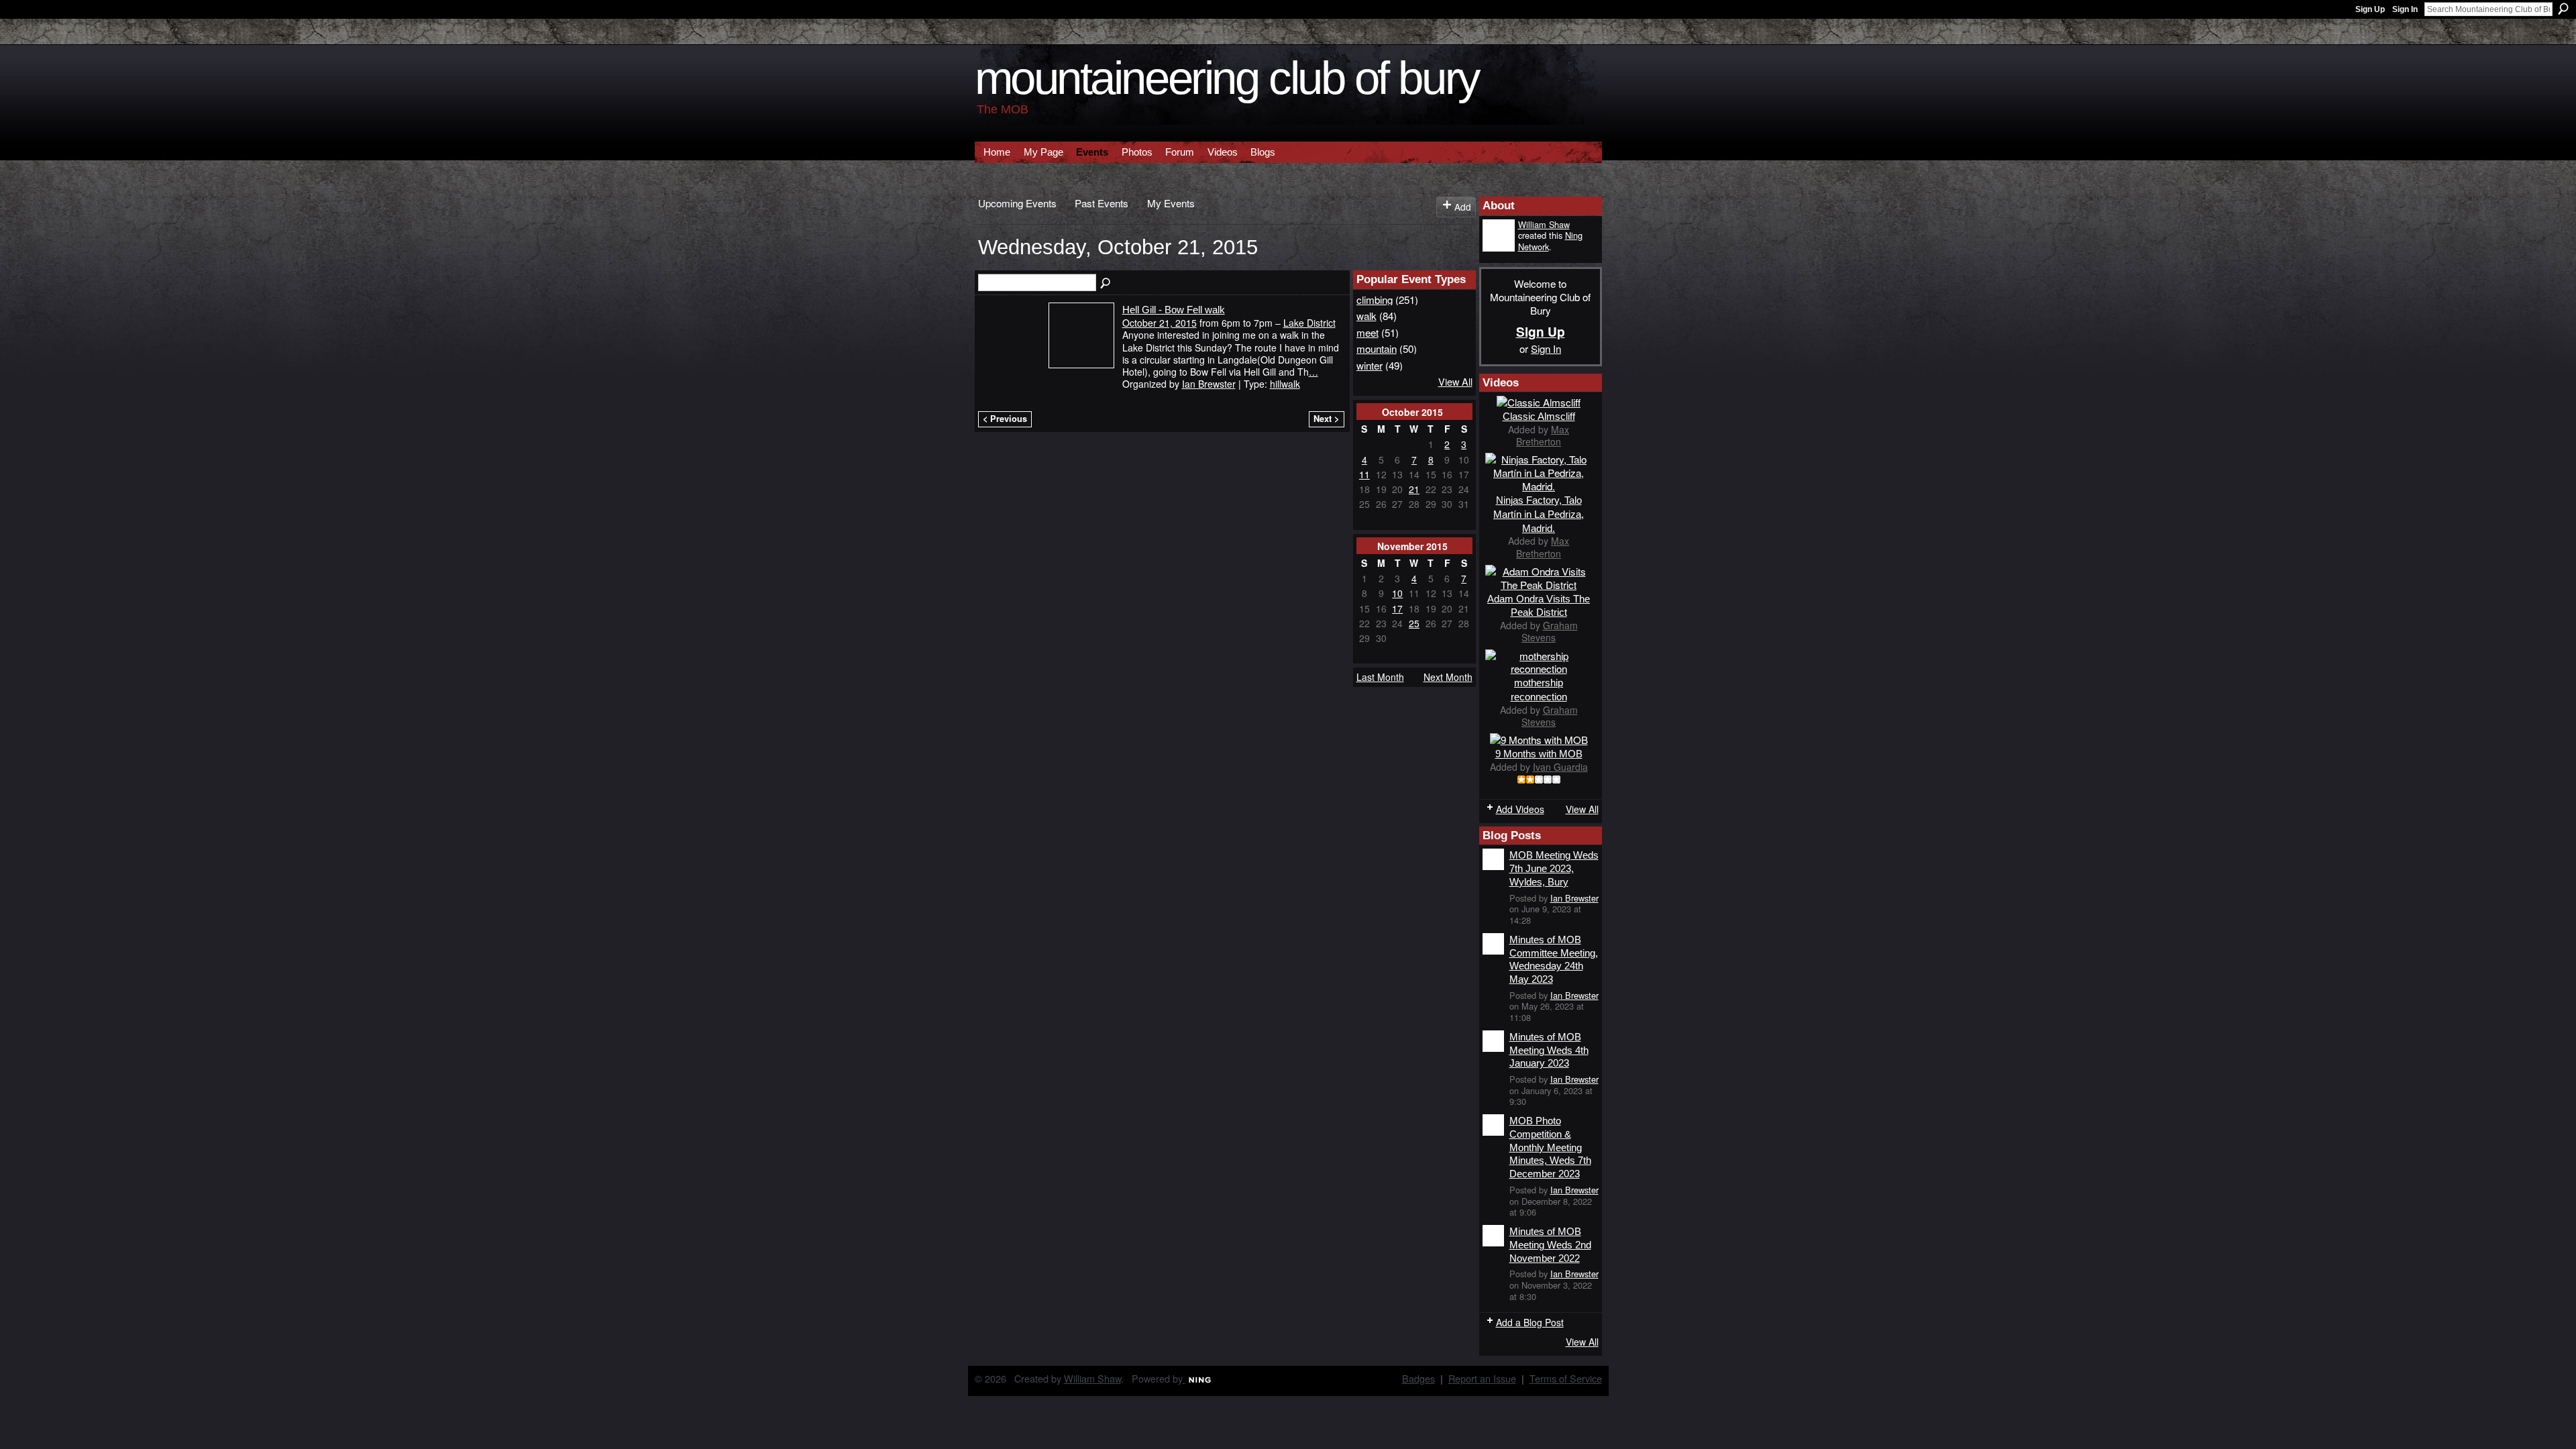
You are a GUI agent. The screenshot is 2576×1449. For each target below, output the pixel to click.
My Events (1171, 203)
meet (1367, 332)
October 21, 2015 (1160, 323)
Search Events (1106, 284)
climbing (1375, 299)
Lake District (1309, 323)
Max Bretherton (1543, 435)
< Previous (1005, 419)
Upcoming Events (1017, 203)
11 (1364, 474)
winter (1370, 365)
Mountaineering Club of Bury (1227, 78)
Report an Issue (1482, 1378)
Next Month (1448, 677)
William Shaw (1544, 224)
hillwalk (1285, 384)
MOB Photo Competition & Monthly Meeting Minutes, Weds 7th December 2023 (1550, 1147)
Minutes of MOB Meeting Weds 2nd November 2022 (1550, 1244)
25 (1414, 623)
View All (1455, 381)
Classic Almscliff (1539, 416)
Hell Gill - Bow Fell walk (1174, 310)
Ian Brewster (1209, 384)
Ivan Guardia (1560, 767)
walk (1366, 315)
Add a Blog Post (1530, 1322)
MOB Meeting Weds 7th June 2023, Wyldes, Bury (1554, 868)
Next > (1326, 419)
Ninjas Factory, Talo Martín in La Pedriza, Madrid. (1539, 514)
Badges (1418, 1378)
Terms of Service (1566, 1378)
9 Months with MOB (1539, 754)
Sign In (2405, 9)
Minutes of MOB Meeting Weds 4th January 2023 (1549, 1050)
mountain (1377, 348)
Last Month (1380, 677)
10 (1397, 593)
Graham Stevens (1550, 631)
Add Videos (1520, 809)
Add (1463, 207)
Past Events (1102, 203)
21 (1414, 489)
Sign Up (2370, 9)
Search (2563, 9)
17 (1397, 608)
